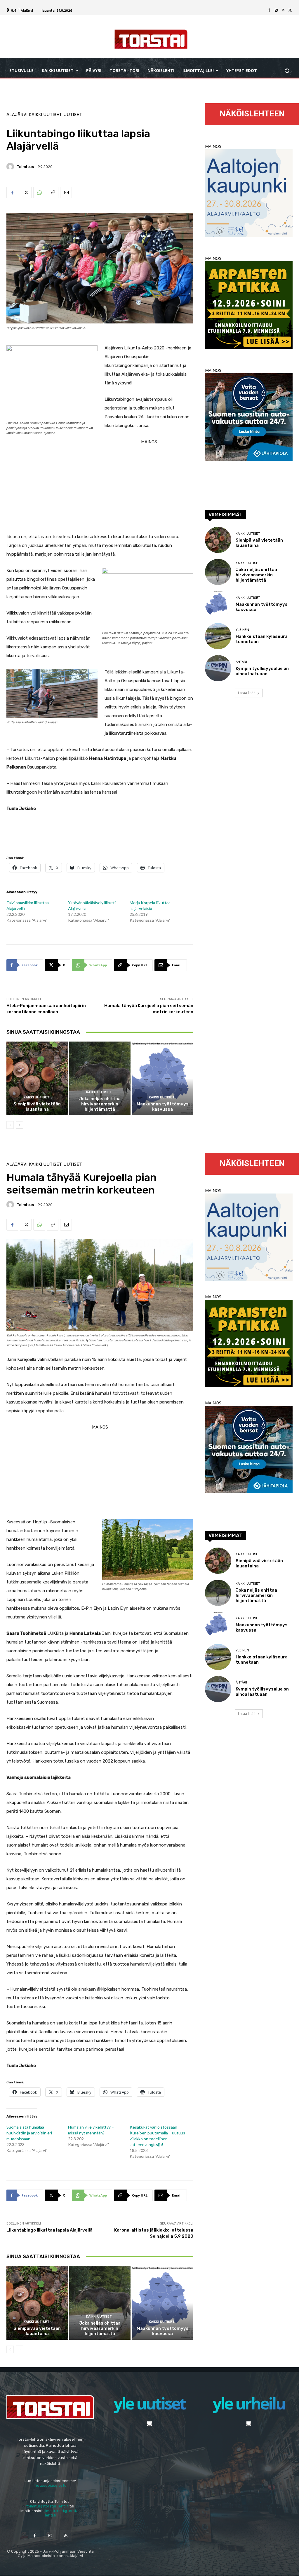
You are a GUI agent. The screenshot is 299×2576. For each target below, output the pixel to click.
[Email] (66, 192)
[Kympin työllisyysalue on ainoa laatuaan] (218, 668)
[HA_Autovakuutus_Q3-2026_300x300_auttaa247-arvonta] (249, 459)
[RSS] (283, 10)
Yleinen (242, 630)
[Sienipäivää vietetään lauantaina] (37, 1078)
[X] (290, 10)
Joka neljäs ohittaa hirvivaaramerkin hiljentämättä (100, 1104)
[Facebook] (269, 10)
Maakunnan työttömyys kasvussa (163, 1107)
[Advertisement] (100, 487)
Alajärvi (17, 115)
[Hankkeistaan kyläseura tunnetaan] (218, 636)
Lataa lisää (247, 693)
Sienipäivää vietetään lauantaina (37, 1107)
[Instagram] (276, 10)
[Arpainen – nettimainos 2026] (249, 347)
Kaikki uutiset (45, 115)
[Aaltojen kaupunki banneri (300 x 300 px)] (249, 235)
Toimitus (25, 167)
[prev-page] (10, 1125)
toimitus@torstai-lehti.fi (47, 2506)
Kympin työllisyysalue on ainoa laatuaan (262, 671)
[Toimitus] (11, 167)
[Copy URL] (53, 192)
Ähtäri (241, 662)
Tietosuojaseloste (50, 2485)
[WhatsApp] (39, 192)
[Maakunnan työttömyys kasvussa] (162, 1078)
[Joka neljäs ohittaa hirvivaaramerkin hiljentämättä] (100, 1078)
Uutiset (73, 115)
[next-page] (19, 1125)
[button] (287, 70)
